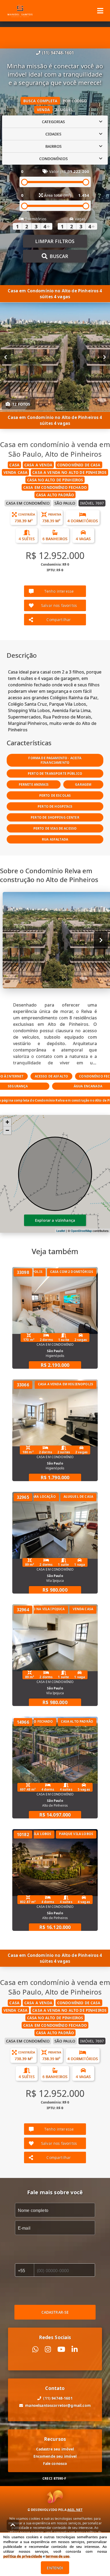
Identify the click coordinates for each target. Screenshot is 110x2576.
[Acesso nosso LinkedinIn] (75, 2349)
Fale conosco (55, 2463)
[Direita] (105, 357)
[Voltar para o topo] (13, 2525)
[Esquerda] (5, 357)
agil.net (75, 2510)
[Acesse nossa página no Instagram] (48, 2349)
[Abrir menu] (100, 11)
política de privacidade (23, 2556)
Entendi (55, 2568)
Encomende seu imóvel (55, 2456)
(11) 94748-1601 (58, 53)
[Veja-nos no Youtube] (61, 2349)
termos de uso (58, 2556)
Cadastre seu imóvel (55, 2449)
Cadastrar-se (55, 2312)
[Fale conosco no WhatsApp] (35, 2349)
